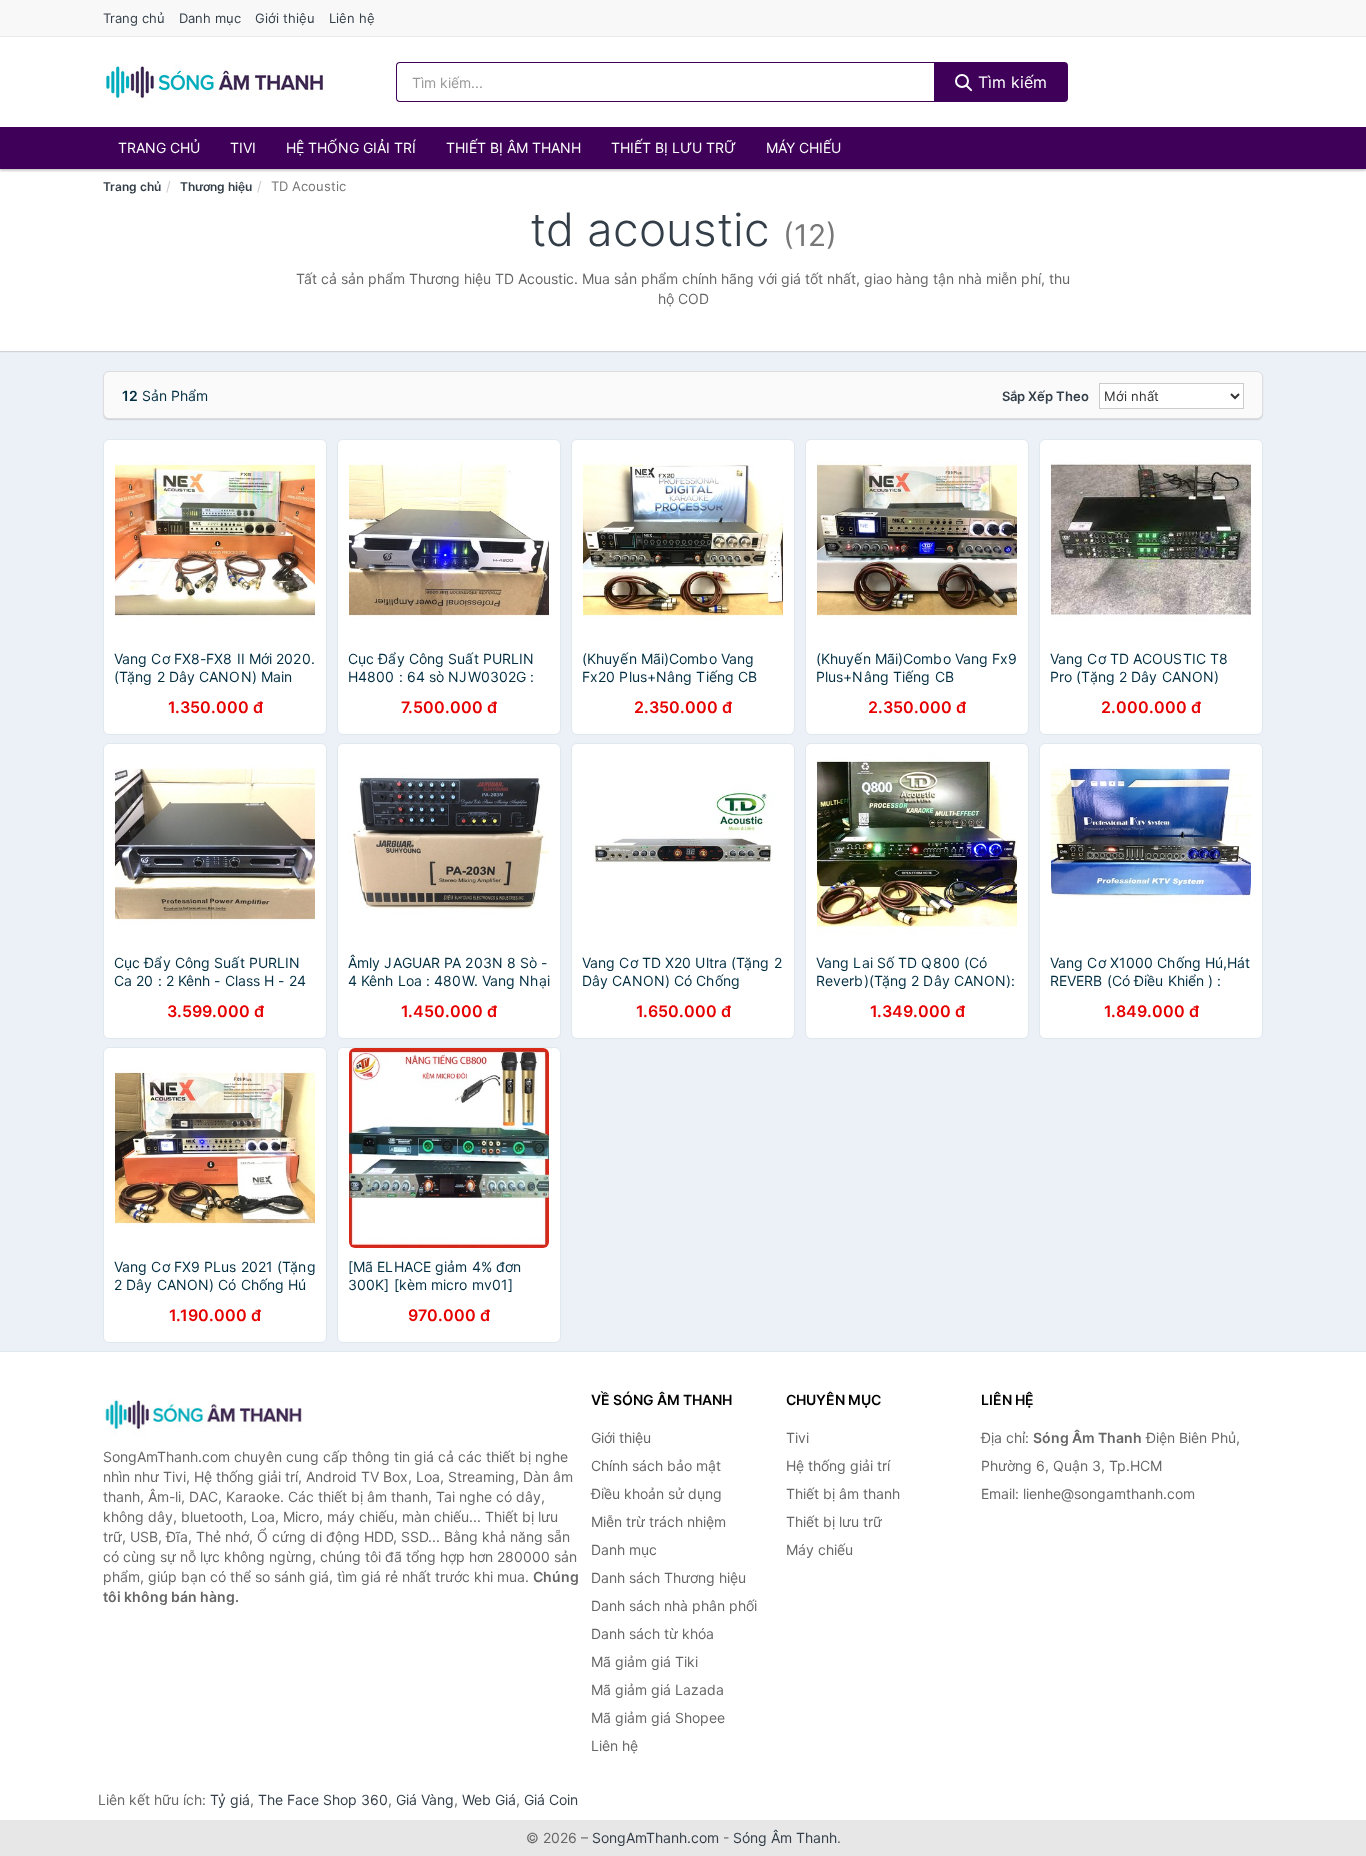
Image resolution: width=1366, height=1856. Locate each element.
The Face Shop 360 (323, 1799)
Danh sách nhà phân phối (674, 1605)
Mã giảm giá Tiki (644, 1661)
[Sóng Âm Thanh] (203, 1414)
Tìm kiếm (1010, 82)
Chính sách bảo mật (656, 1465)
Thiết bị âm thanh (513, 147)
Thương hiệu (216, 186)
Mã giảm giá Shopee (658, 1717)
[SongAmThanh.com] (214, 82)
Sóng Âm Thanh (785, 1837)
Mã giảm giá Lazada (657, 1689)
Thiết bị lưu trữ (673, 147)
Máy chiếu (803, 147)
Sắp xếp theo (1045, 396)
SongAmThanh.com (655, 1837)
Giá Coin (551, 1799)
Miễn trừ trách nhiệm (658, 1521)
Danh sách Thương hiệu (668, 1577)
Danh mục (210, 18)
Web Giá (489, 1799)
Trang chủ (134, 18)
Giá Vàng (425, 1799)
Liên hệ (352, 18)
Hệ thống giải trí (351, 147)
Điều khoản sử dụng (656, 1493)
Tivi (243, 147)
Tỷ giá (230, 1799)
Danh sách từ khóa (652, 1633)
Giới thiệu (285, 18)
